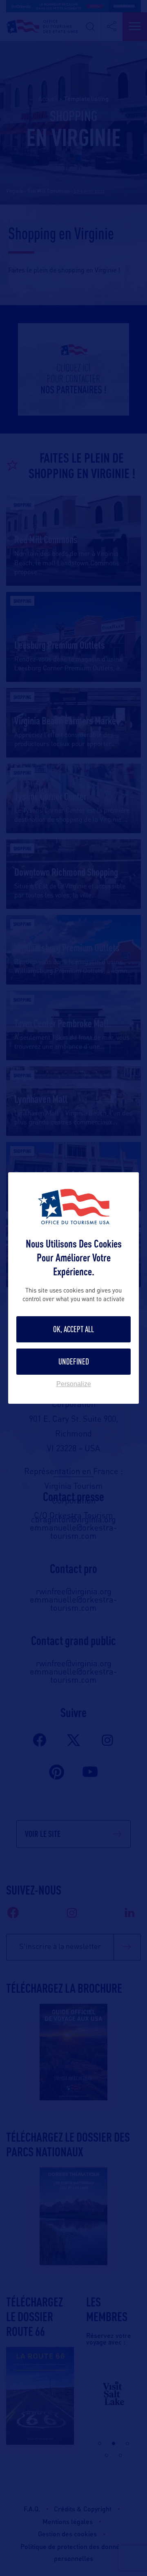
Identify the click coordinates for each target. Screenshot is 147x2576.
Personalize (74, 1384)
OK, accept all (73, 1329)
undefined (74, 1361)
